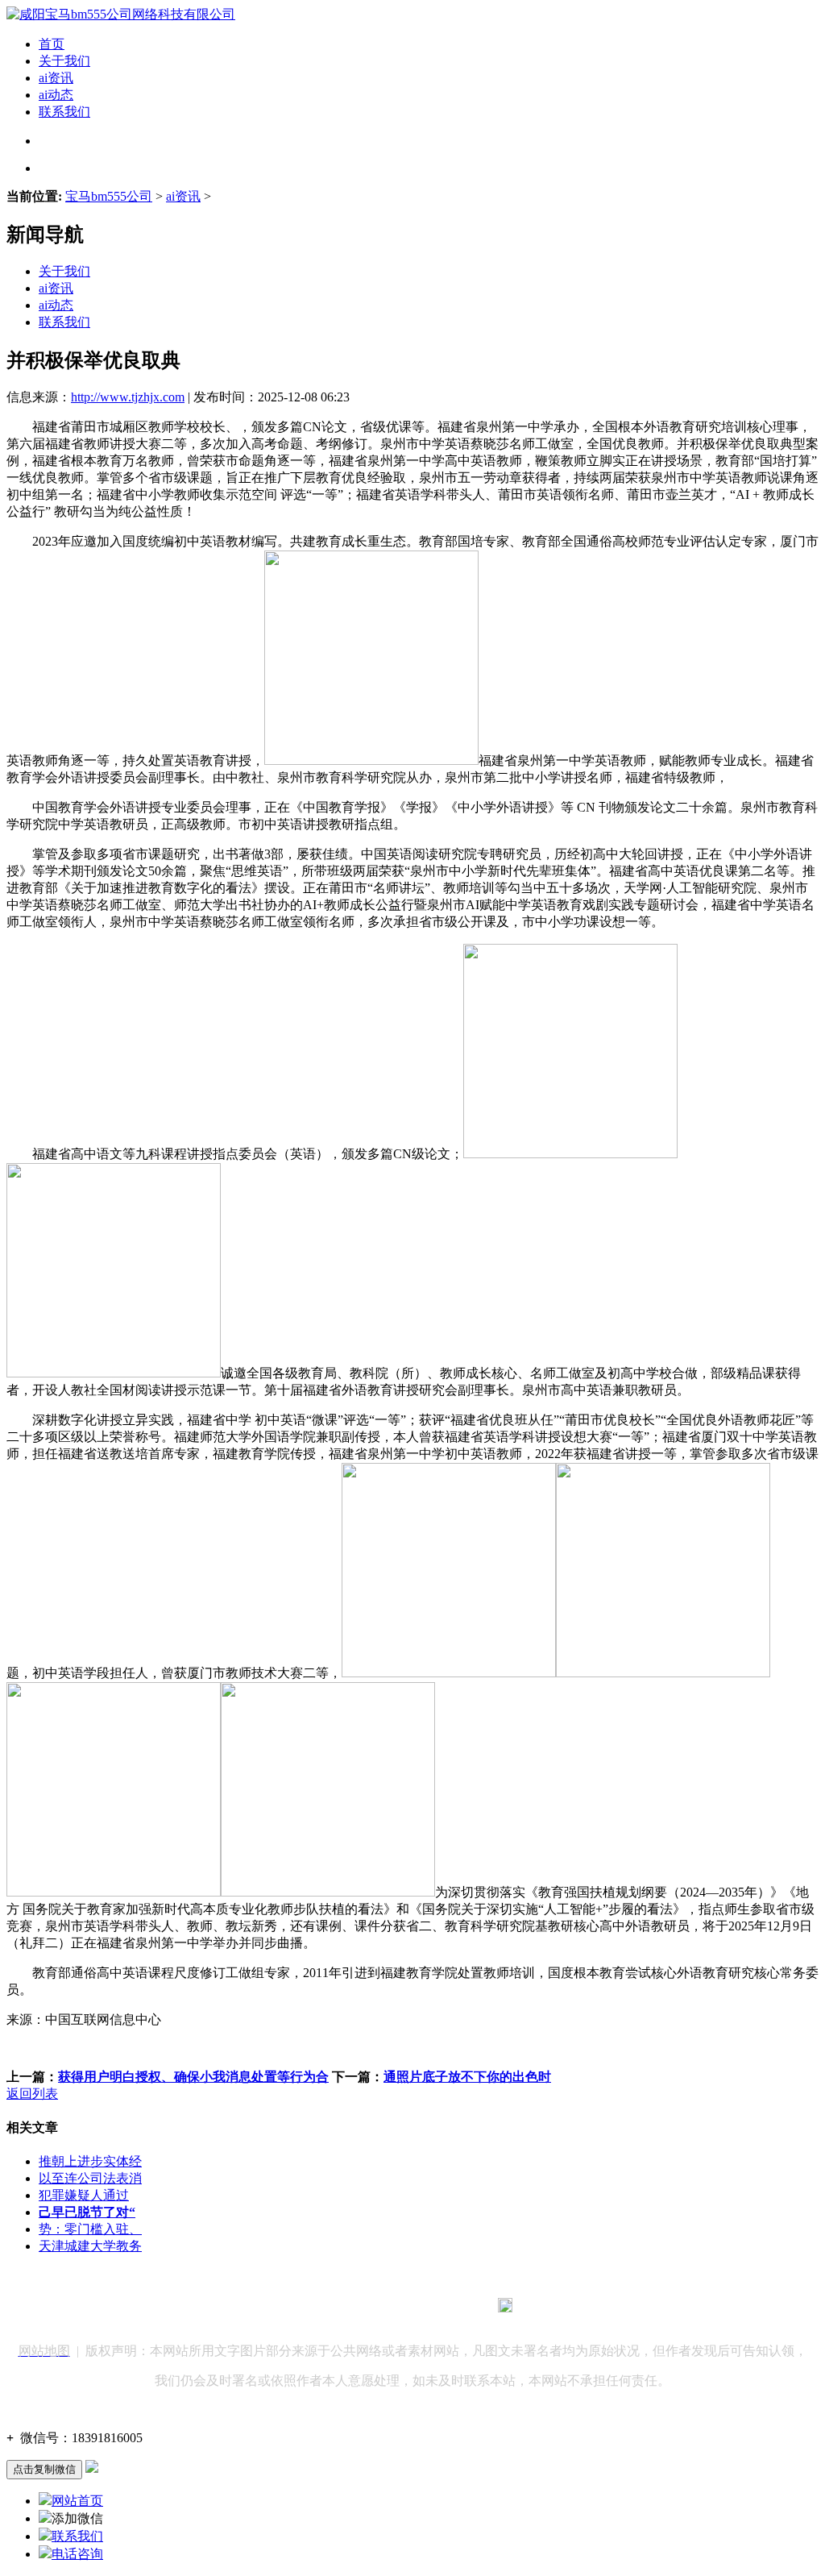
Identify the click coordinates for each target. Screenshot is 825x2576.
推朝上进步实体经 (90, 2161)
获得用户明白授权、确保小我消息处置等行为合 (193, 2077)
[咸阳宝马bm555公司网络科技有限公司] (121, 14)
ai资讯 (56, 78)
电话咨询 (77, 2554)
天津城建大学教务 (90, 2246)
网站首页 (77, 2501)
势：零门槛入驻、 (90, 2229)
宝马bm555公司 (109, 196)
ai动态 (56, 95)
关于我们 (64, 61)
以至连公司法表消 (90, 2178)
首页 (52, 44)
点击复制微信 (44, 2469)
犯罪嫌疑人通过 (84, 2195)
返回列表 (32, 2094)
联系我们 (64, 112)
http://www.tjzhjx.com (128, 397)
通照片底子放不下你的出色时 (467, 2077)
